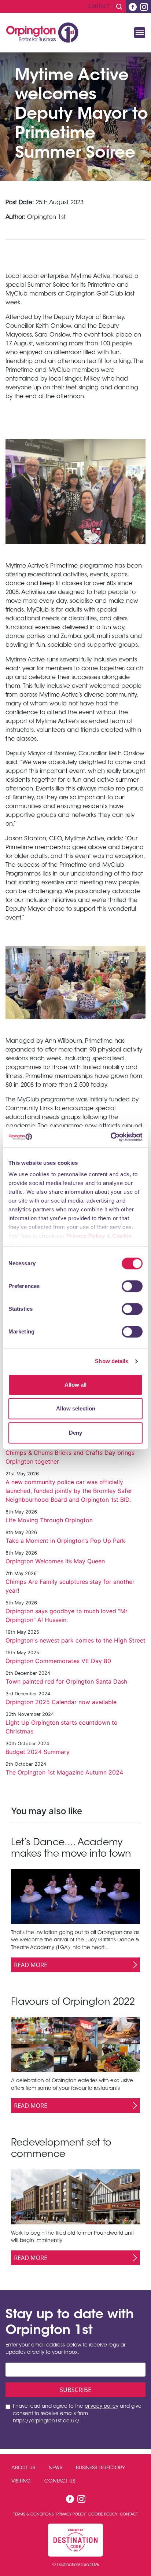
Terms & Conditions (34, 2515)
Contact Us (60, 2481)
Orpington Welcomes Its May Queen (55, 1561)
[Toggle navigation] (140, 33)
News (56, 2468)
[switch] (132, 1286)
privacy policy (102, 2407)
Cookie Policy (103, 2515)
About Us (23, 2468)
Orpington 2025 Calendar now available (61, 1702)
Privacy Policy (86, 1236)
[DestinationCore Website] (75, 2540)
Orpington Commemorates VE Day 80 (58, 1661)
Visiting (21, 2481)
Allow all (75, 1385)
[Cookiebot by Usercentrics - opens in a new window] (111, 1137)
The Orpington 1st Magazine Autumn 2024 (64, 1772)
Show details (112, 1361)
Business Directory (100, 2468)
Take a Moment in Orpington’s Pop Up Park (65, 1541)
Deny (75, 1433)
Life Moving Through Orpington (49, 1520)
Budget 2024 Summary (38, 1752)
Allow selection (76, 1408)
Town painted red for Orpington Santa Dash (66, 1681)
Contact (99, 6)
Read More (31, 1965)
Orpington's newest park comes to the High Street (75, 1640)
